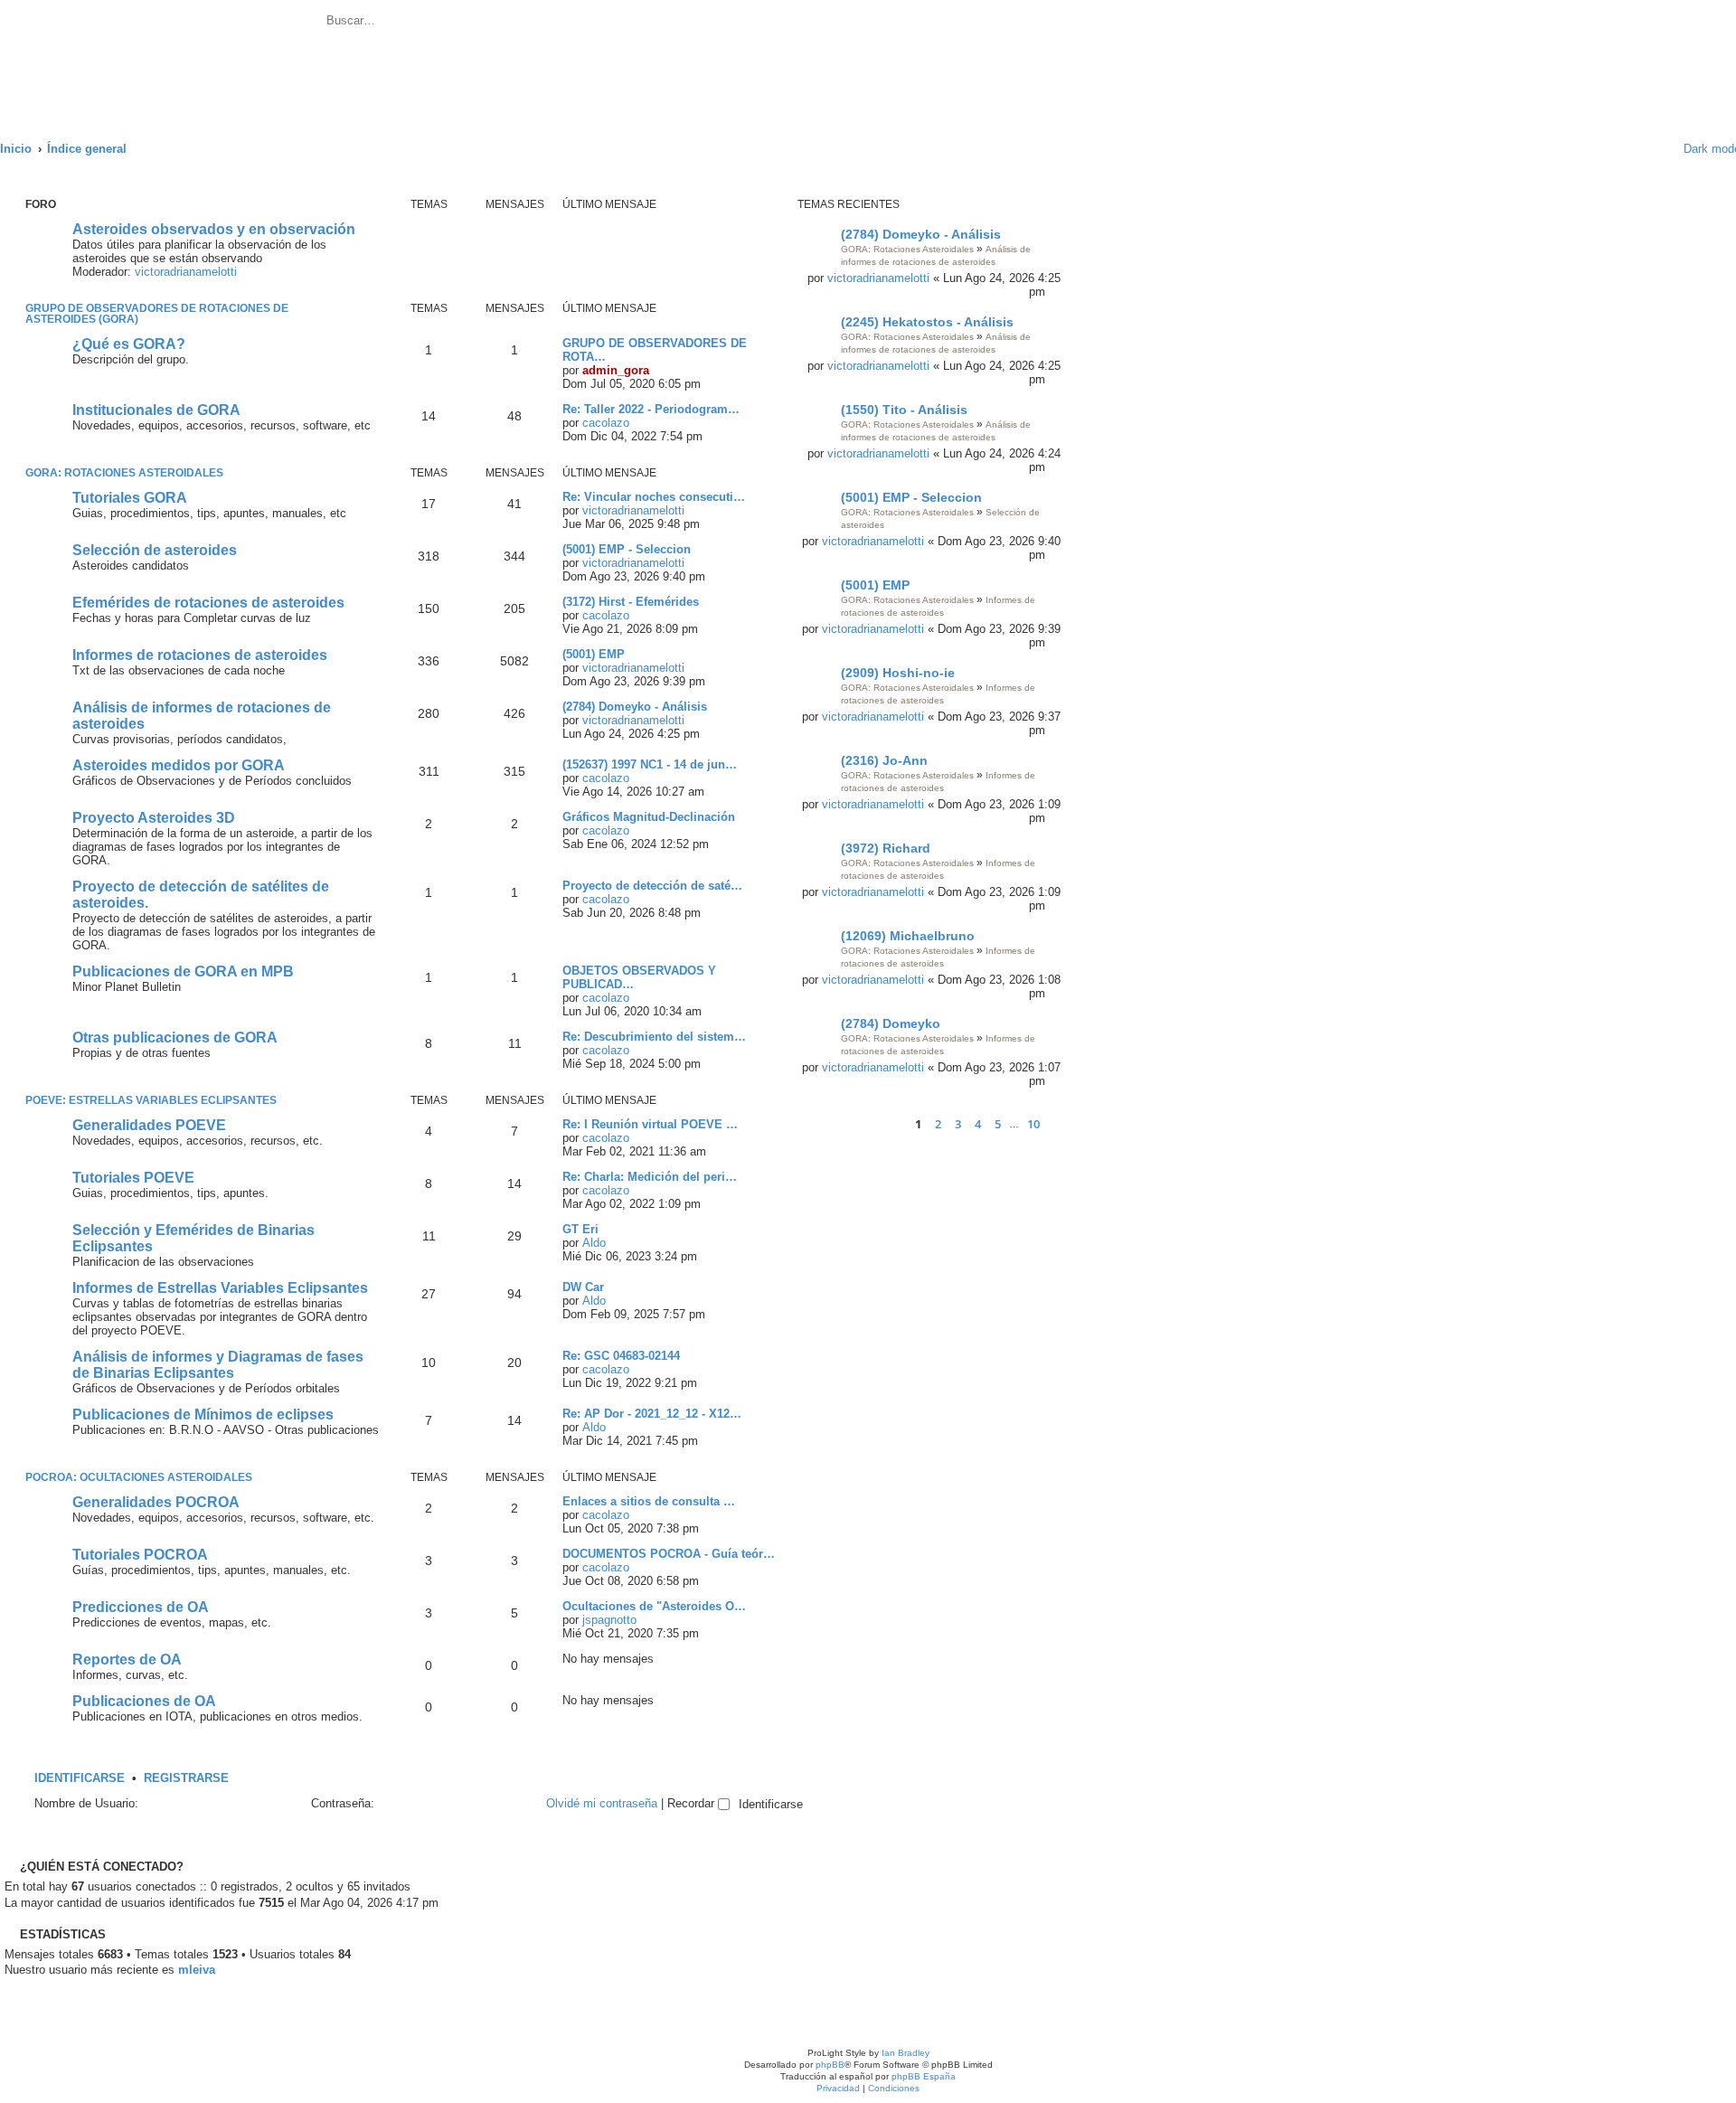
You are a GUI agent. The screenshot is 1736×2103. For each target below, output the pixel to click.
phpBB (830, 2065)
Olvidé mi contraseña (602, 1803)
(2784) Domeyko (891, 1023)
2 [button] (938, 1124)
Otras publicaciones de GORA (175, 1037)
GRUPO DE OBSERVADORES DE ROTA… (655, 350)
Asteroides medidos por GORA (179, 765)
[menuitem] (520, 23)
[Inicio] (162, 61)
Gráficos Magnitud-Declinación (649, 817)
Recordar (693, 1803)
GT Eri (580, 1229)
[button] (887, 1124)
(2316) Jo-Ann (884, 760)
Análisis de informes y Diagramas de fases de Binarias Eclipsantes (218, 1365)
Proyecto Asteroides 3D (154, 818)
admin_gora (616, 370)
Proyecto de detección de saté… (652, 886)
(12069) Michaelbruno (908, 936)
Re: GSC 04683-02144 (621, 1356)
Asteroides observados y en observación (214, 229)
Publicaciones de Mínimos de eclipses (203, 1415)
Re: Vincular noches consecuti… (654, 497)
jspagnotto (609, 1620)
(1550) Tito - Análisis (904, 410)
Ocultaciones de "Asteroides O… (654, 1606)
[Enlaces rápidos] (1646, 149)
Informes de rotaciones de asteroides (200, 655)
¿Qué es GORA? (129, 344)
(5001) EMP (875, 585)
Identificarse (80, 1778)
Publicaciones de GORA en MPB (183, 971)
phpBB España (924, 2076)
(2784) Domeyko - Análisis (921, 234)
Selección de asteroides (155, 550)
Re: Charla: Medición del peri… (650, 1177)
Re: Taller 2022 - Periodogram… (651, 409)
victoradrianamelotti (878, 278)
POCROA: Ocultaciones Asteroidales (139, 1477)
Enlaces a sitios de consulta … (649, 1501)
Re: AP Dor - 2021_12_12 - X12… (652, 1414)
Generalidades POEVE (149, 1125)
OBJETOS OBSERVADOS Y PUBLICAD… (639, 977)
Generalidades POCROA (156, 1502)
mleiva (197, 1970)
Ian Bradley (906, 2053)
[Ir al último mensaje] (1055, 292)
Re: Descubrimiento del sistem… (654, 1037)
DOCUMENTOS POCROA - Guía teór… (669, 1554)
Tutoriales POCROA (140, 1555)
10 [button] (1033, 1124)
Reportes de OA (127, 1660)
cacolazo (606, 423)
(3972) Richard (886, 848)
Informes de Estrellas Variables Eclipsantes (220, 1288)
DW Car (583, 1287)
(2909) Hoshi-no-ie (898, 673)
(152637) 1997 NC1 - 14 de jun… (650, 764)
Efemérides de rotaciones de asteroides (208, 603)
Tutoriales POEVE (133, 1178)
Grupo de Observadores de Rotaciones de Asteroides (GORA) (157, 314)
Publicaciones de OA (144, 1701)
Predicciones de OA (141, 1607)
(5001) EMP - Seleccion (911, 497)
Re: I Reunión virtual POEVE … (650, 1124)
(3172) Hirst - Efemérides (631, 602)
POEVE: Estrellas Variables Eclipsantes (151, 1100)
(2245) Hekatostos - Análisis (927, 322)
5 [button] (998, 1124)
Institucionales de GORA (156, 410)
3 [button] (958, 1124)
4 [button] (978, 1124)
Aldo (594, 1243)
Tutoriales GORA (130, 498)
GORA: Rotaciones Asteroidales (907, 249)
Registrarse (186, 1778)
